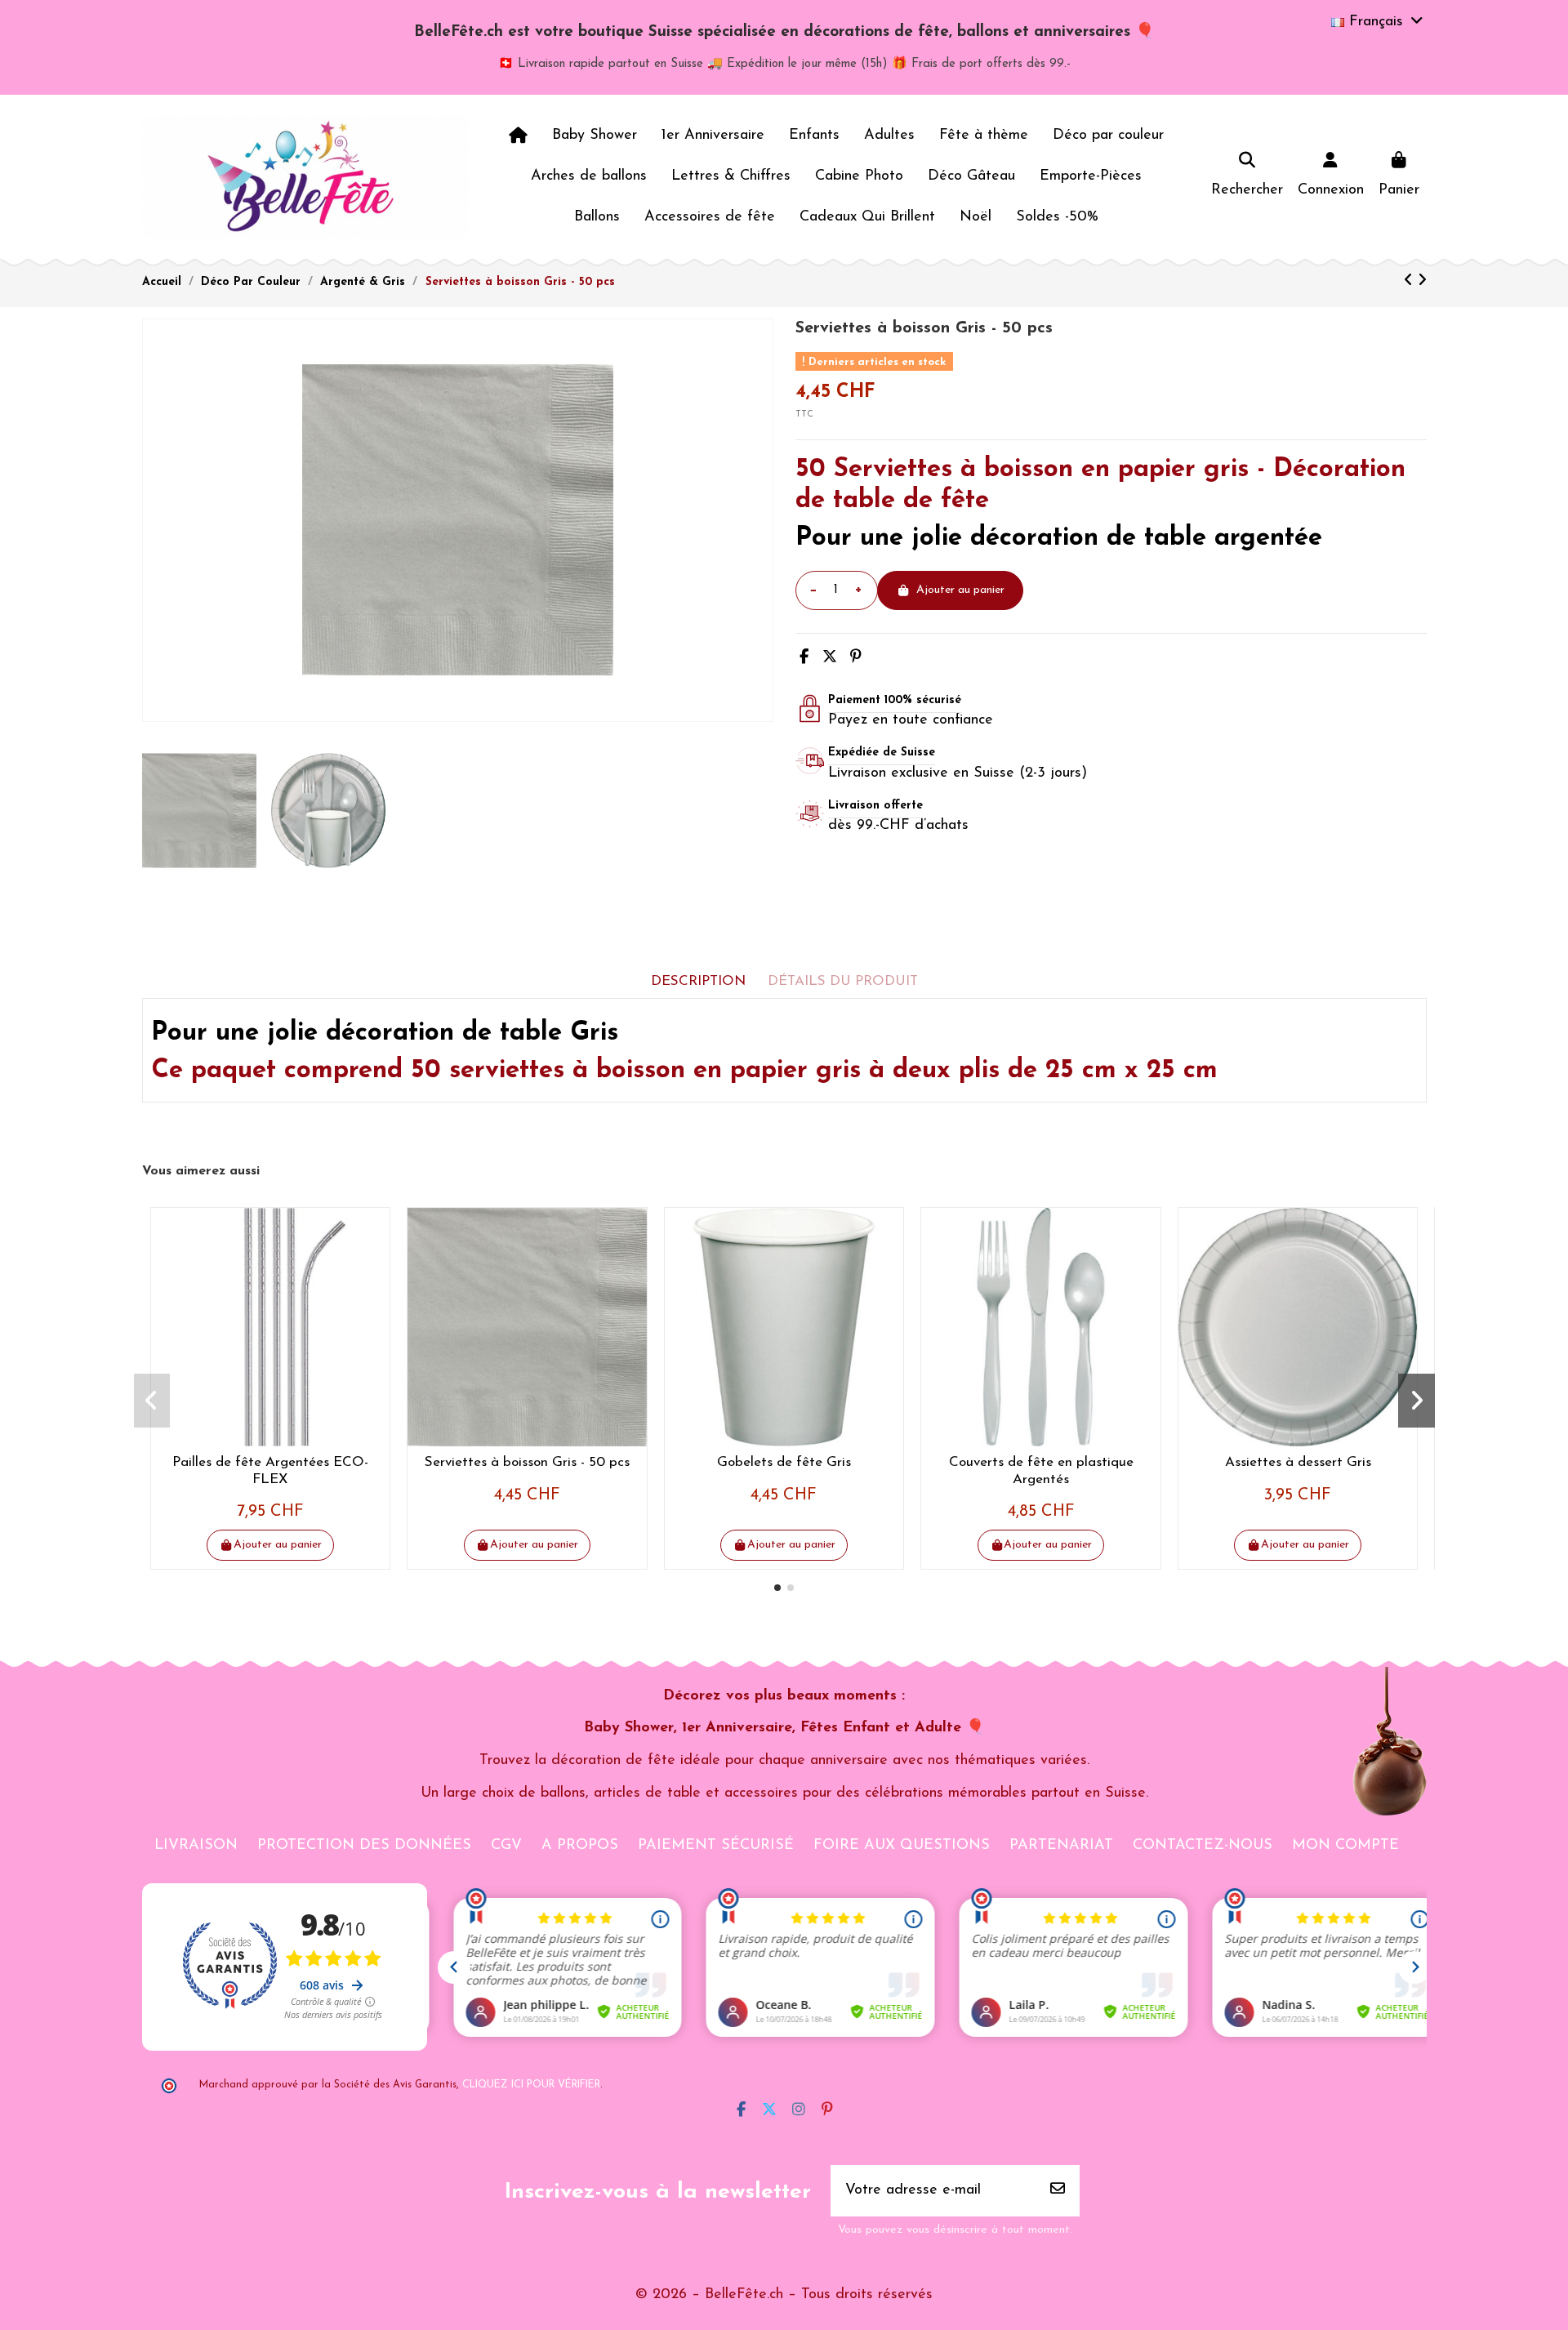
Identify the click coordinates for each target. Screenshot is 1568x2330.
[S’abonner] (1058, 2191)
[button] (777, 1588)
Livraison (196, 1846)
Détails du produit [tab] (843, 981)
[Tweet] (830, 658)
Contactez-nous (1203, 1846)
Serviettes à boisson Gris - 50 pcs (527, 1462)
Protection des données (364, 1846)
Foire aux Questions (902, 1846)
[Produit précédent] (1411, 282)
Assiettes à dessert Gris (1298, 1462)
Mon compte (1345, 1846)
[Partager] (804, 658)
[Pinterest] (856, 658)
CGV (506, 1846)
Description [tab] (698, 981)
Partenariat (1061, 1846)
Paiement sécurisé (716, 1846)
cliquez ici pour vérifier (531, 2085)
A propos (580, 1846)
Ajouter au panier (960, 590)
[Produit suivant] (1422, 282)
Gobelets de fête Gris (784, 1462)
